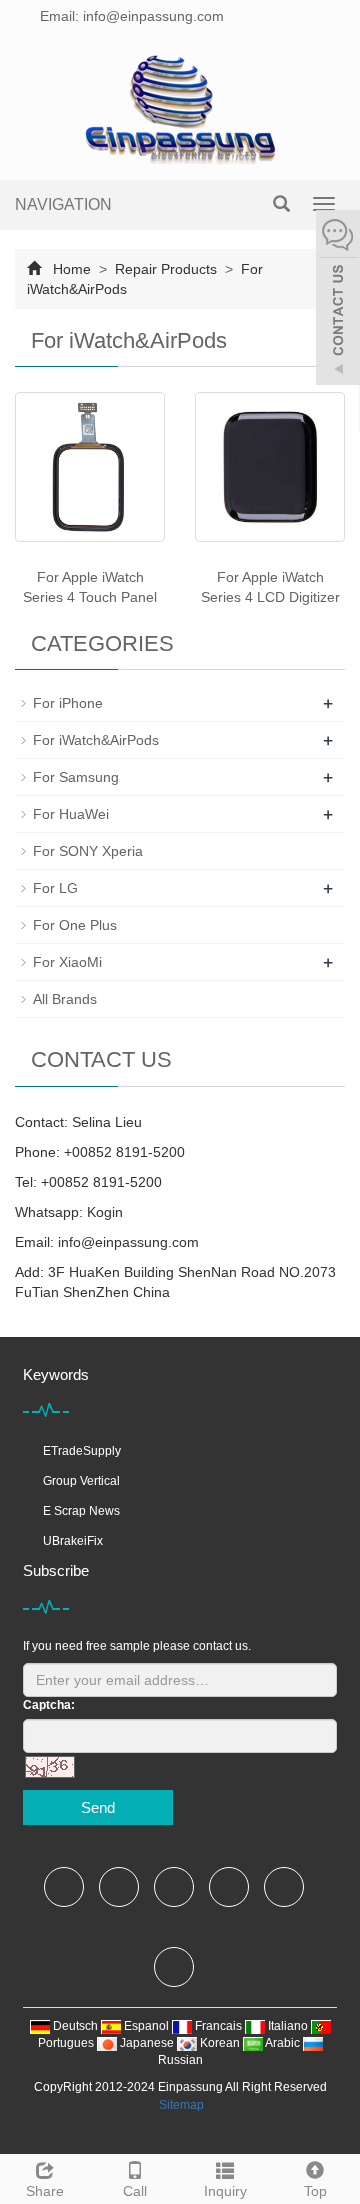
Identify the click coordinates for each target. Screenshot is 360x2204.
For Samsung (76, 777)
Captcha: (49, 1705)
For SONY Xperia (88, 851)
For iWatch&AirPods (96, 740)
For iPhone (68, 703)
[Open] (338, 300)
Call (135, 2191)
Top (315, 2191)
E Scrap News (81, 1511)
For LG (55, 888)
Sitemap (181, 2105)
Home (72, 269)
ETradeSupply (82, 1451)
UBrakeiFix (73, 1541)
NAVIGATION (63, 204)
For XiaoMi (67, 962)
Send (98, 1807)
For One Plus (75, 925)
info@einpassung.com (128, 1242)
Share (45, 2191)
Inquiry (225, 2191)
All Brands (65, 999)
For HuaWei (71, 814)
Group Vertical (81, 1481)
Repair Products (166, 269)
